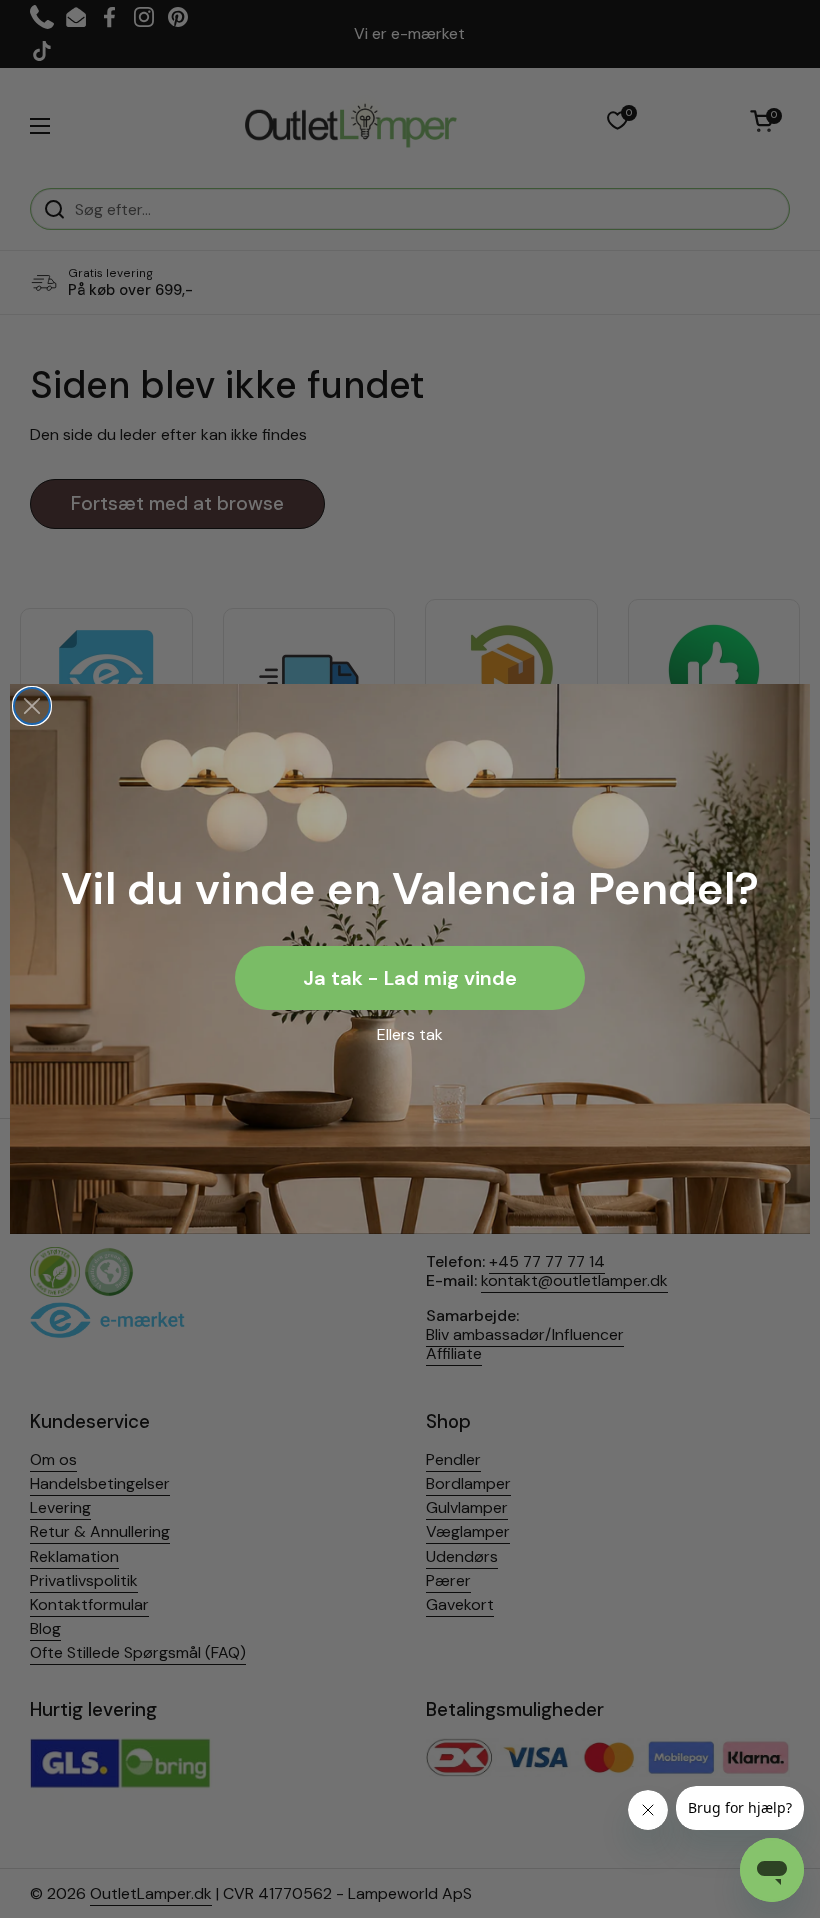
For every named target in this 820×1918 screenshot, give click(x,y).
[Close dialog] (32, 706)
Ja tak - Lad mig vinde (410, 978)
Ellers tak (410, 1034)
